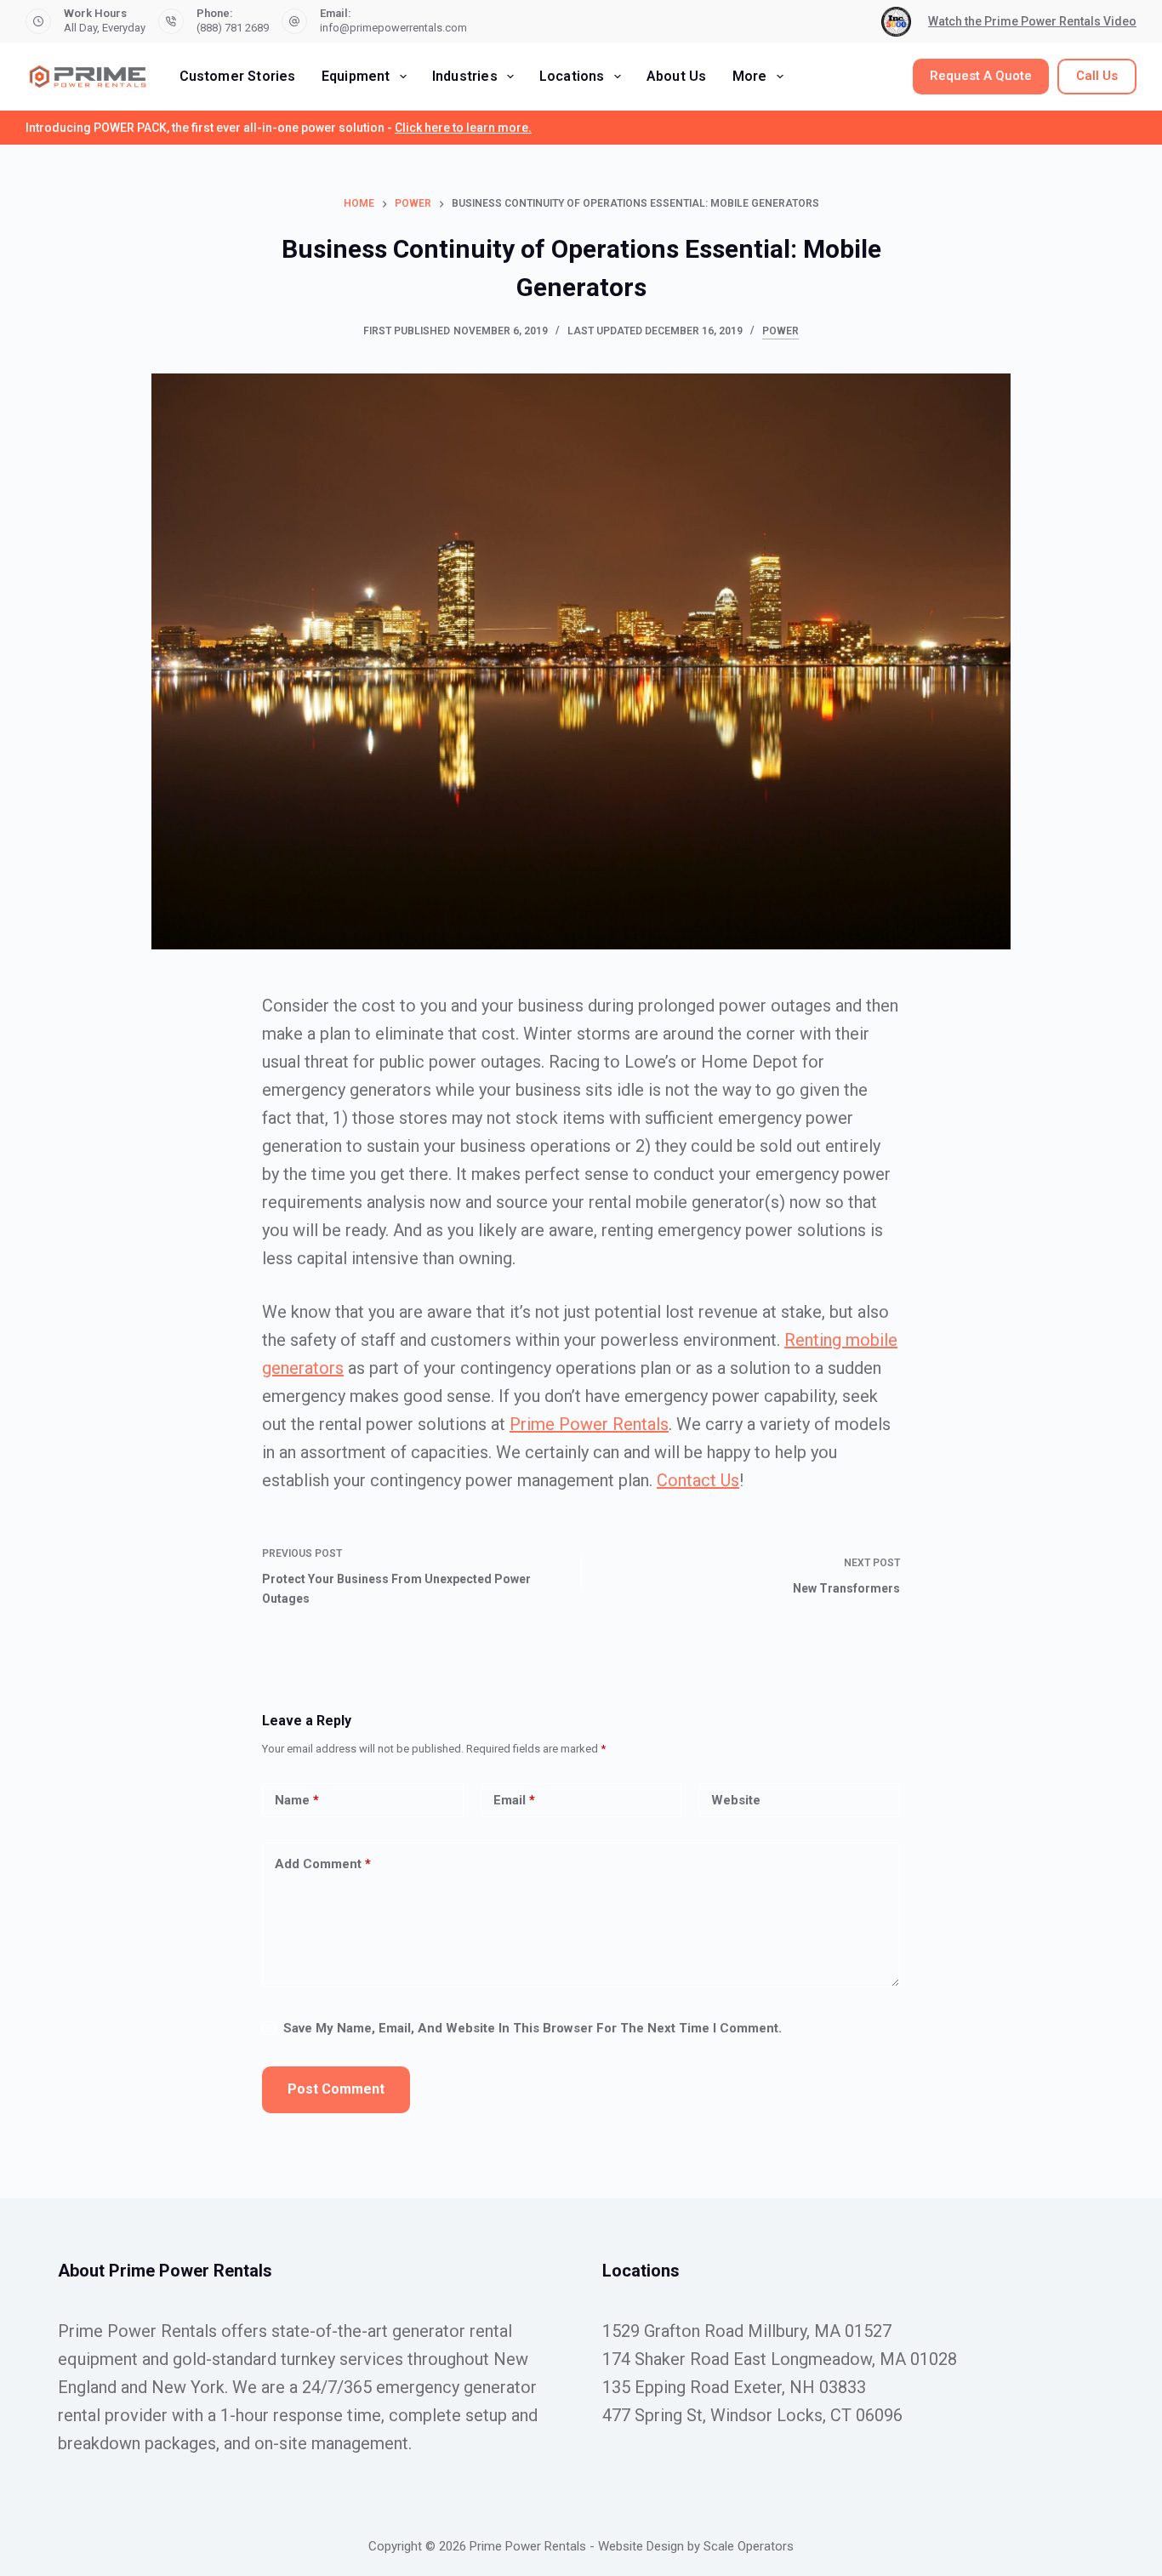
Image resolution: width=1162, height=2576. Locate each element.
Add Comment (323, 1864)
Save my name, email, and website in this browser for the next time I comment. (533, 2028)
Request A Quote (981, 76)
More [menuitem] (750, 76)
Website (736, 1800)
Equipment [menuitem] (356, 76)
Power (780, 331)
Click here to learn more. (463, 128)
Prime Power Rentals (589, 1424)
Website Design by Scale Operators (696, 2546)
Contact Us (698, 1480)
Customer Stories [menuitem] (238, 76)
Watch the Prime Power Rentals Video (1032, 21)
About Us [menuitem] (677, 76)
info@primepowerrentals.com (393, 28)
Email (514, 1800)
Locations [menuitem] (572, 76)
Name (297, 1800)
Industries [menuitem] (465, 76)
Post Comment (336, 2089)
